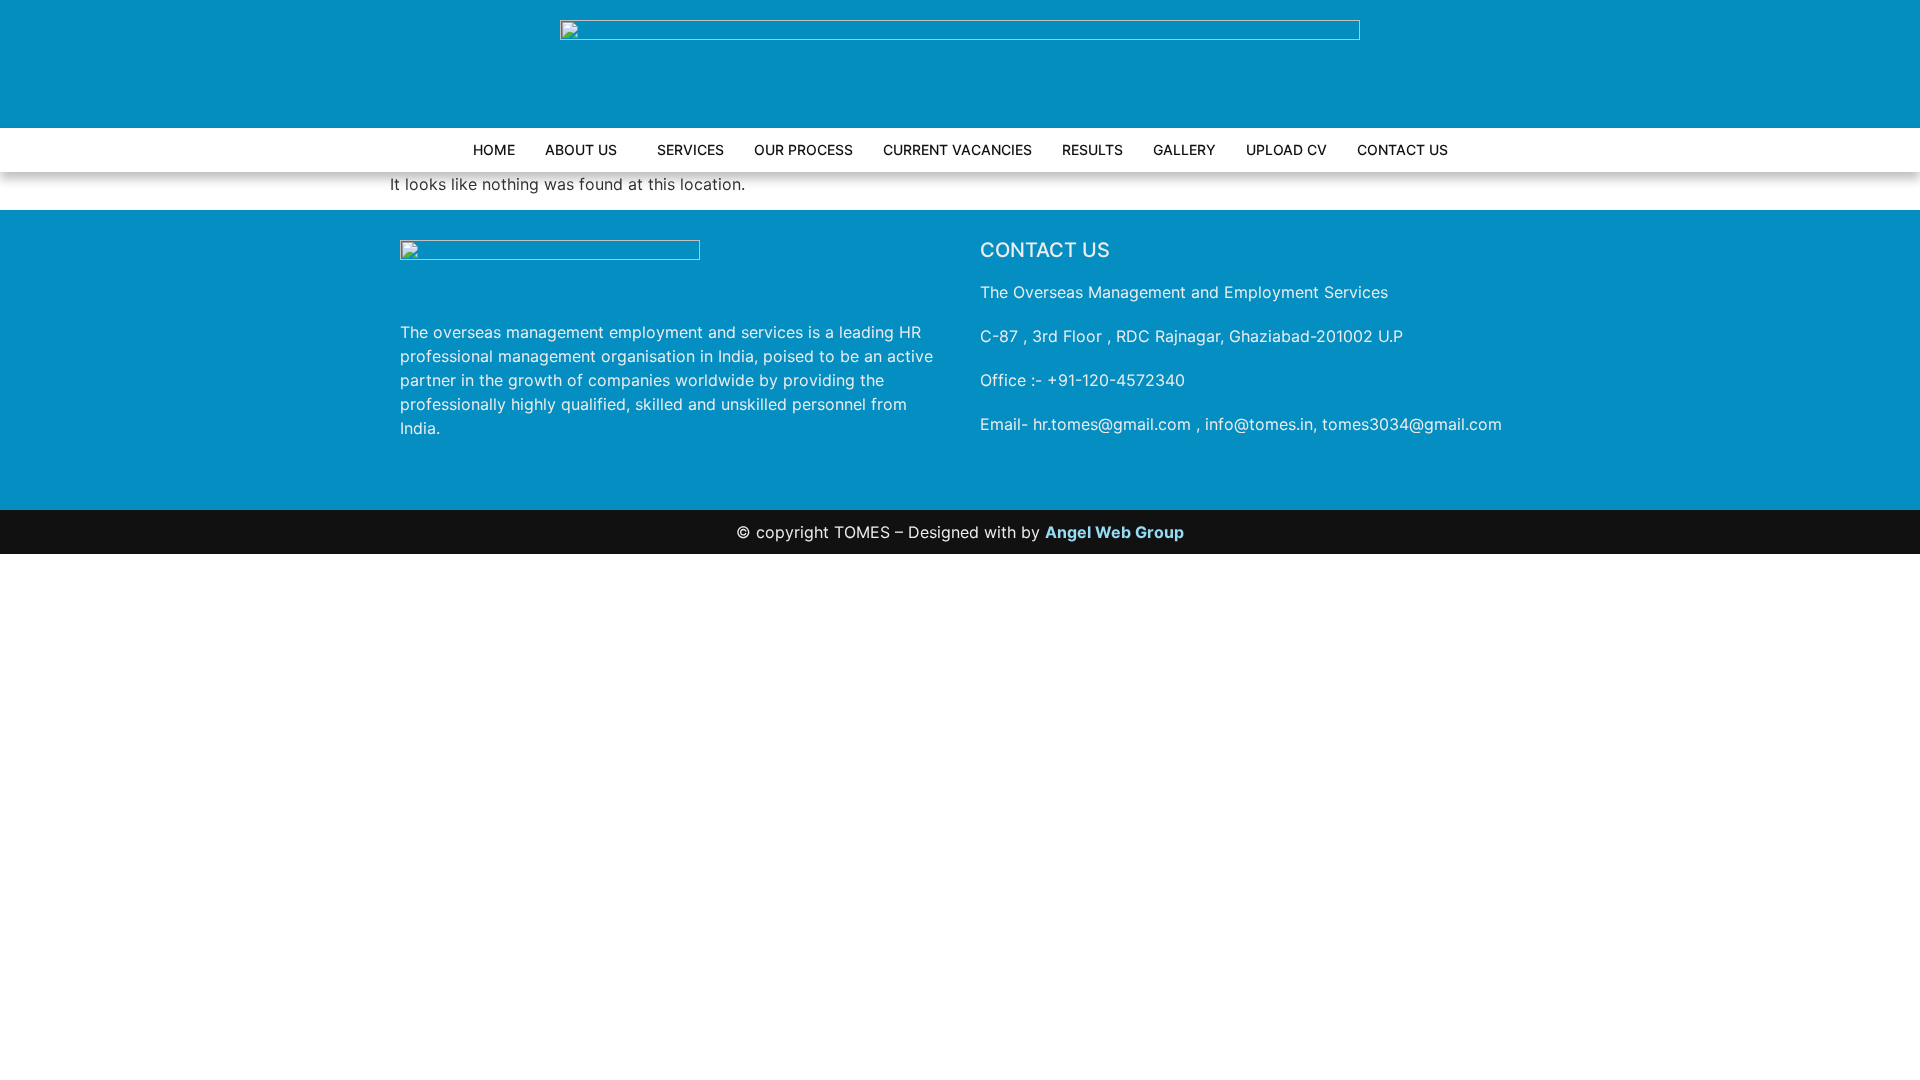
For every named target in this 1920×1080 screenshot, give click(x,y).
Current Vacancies (957, 149)
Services (690, 149)
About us (581, 149)
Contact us (1402, 149)
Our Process (803, 149)
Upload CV (1286, 149)
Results (1092, 149)
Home (494, 149)
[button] (586, 150)
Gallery (1184, 149)
